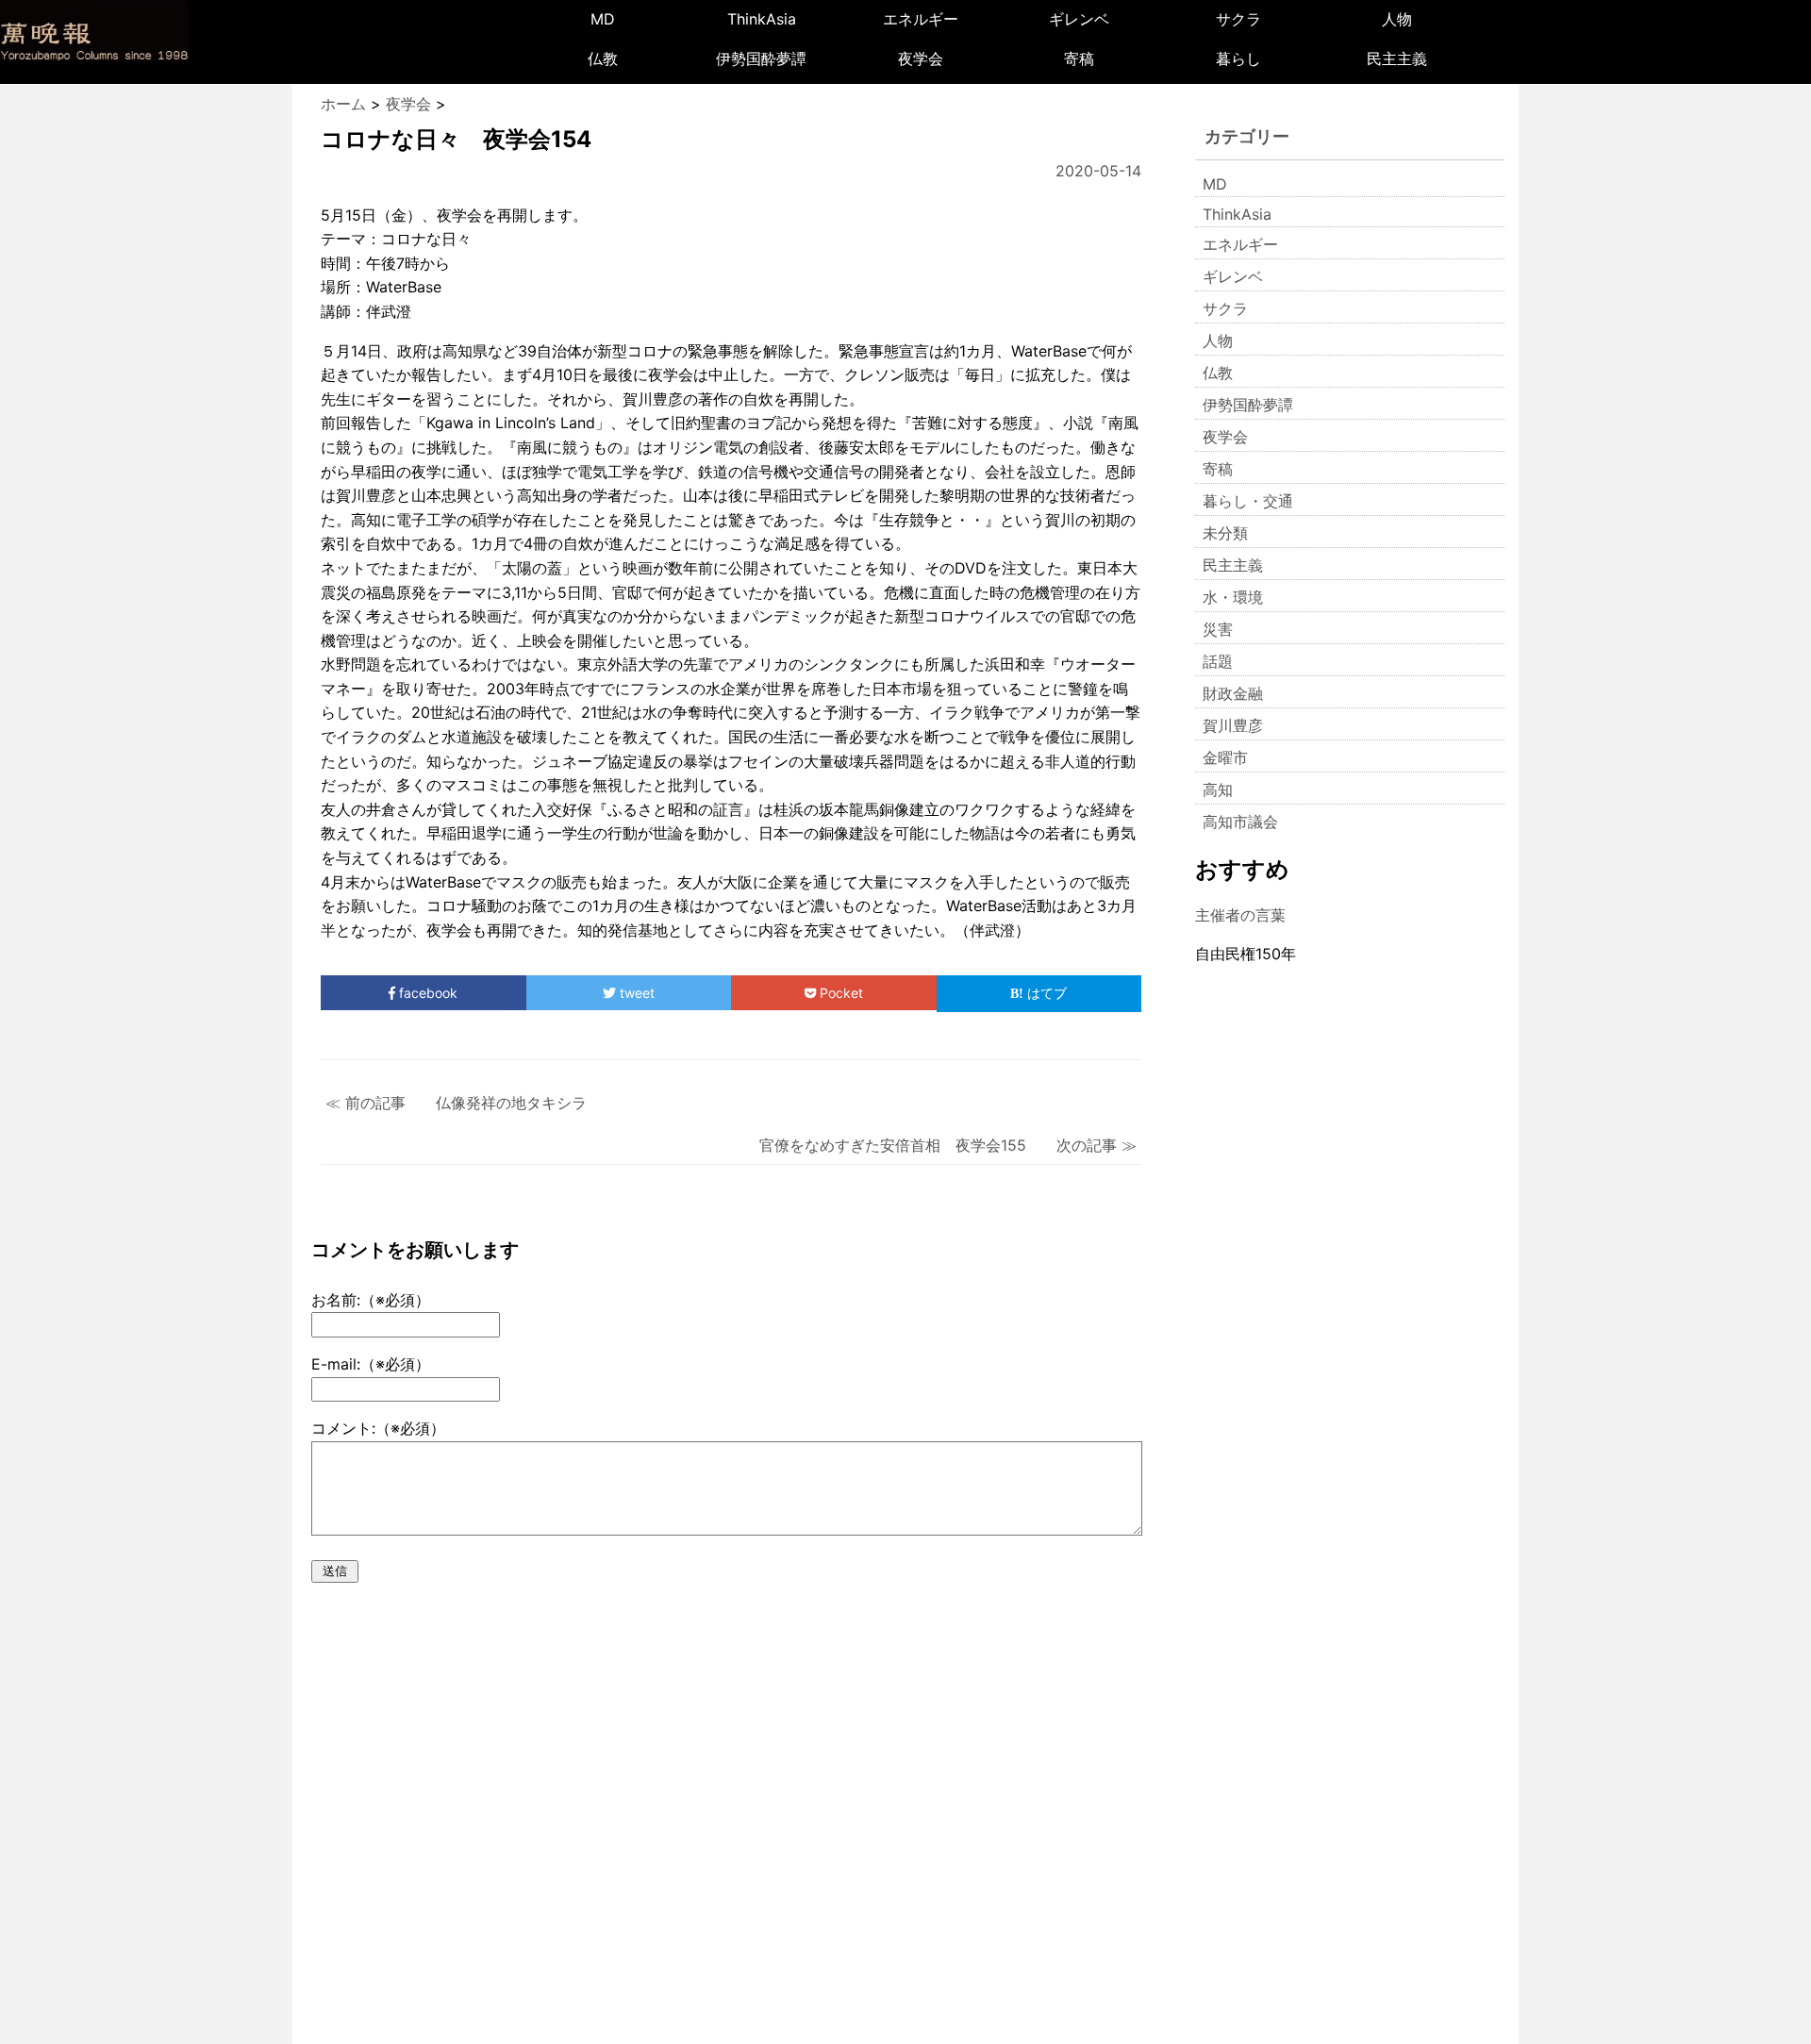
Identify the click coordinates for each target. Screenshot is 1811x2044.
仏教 (603, 58)
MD (603, 19)
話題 (1218, 661)
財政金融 (1233, 693)
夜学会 (921, 58)
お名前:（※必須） (371, 1300)
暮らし (1238, 58)
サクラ (1238, 19)
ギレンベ (1079, 19)
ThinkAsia (762, 19)
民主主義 (1397, 58)
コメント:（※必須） (378, 1428)
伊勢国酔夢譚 (761, 58)
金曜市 (1225, 757)
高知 (1218, 789)
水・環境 (1233, 597)
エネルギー (921, 19)
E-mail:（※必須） (371, 1364)
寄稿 (1079, 58)
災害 (1218, 629)
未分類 (1225, 533)
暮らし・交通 (1248, 501)
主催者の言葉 (1240, 915)
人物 (1397, 19)
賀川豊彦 (1233, 725)
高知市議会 (1240, 822)
